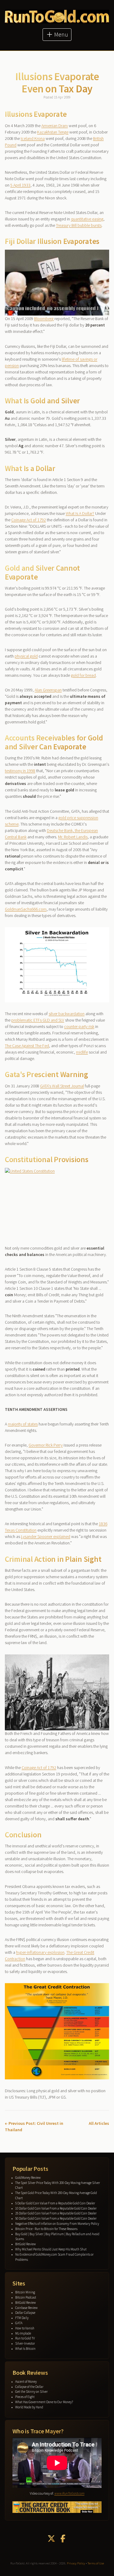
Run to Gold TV (25, 2338)
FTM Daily (22, 2318)
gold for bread (83, 675)
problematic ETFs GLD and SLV (38, 1020)
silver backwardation (67, 1014)
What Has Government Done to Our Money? (44, 2402)
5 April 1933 (20, 185)
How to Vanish (25, 2328)
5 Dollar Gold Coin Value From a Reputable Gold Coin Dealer (55, 2203)
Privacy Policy (76, 2563)
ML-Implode (23, 2333)
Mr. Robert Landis (73, 837)
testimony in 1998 (20, 771)
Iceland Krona (33, 138)
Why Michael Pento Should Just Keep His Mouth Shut (51, 2249)
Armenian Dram (55, 126)
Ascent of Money (26, 2382)
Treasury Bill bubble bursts (79, 225)
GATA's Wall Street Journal (62, 1086)
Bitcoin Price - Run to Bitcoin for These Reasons (46, 2229)
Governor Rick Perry (46, 1445)
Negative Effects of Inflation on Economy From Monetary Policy (57, 2224)
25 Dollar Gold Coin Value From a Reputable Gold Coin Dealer (56, 2213)
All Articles (99, 2123)
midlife (82, 1052)
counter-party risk (79, 1026)
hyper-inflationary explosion (40, 1952)
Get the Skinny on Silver (31, 2392)
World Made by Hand (29, 2407)
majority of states (23, 1424)
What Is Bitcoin (25, 2349)
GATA (19, 2323)
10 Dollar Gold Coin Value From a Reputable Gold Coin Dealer (56, 2208)
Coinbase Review (26, 2308)
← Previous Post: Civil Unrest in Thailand (34, 2126)
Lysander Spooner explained (46, 1536)
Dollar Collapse (25, 2313)
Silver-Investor (25, 2343)
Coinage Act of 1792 (29, 520)
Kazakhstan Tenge (53, 132)
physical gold (26, 656)
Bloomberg (44, 319)
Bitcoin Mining (25, 2292)
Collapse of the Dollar (29, 2387)
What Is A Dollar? (80, 513)
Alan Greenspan (48, 690)
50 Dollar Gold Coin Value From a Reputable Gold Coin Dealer (56, 2218)
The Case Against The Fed (27, 1046)
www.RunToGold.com (69, 2493)
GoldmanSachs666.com (26, 909)
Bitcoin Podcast (26, 2297)
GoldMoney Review (28, 2178)
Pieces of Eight (25, 2397)
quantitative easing (87, 219)
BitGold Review (26, 2244)
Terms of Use (96, 2563)
